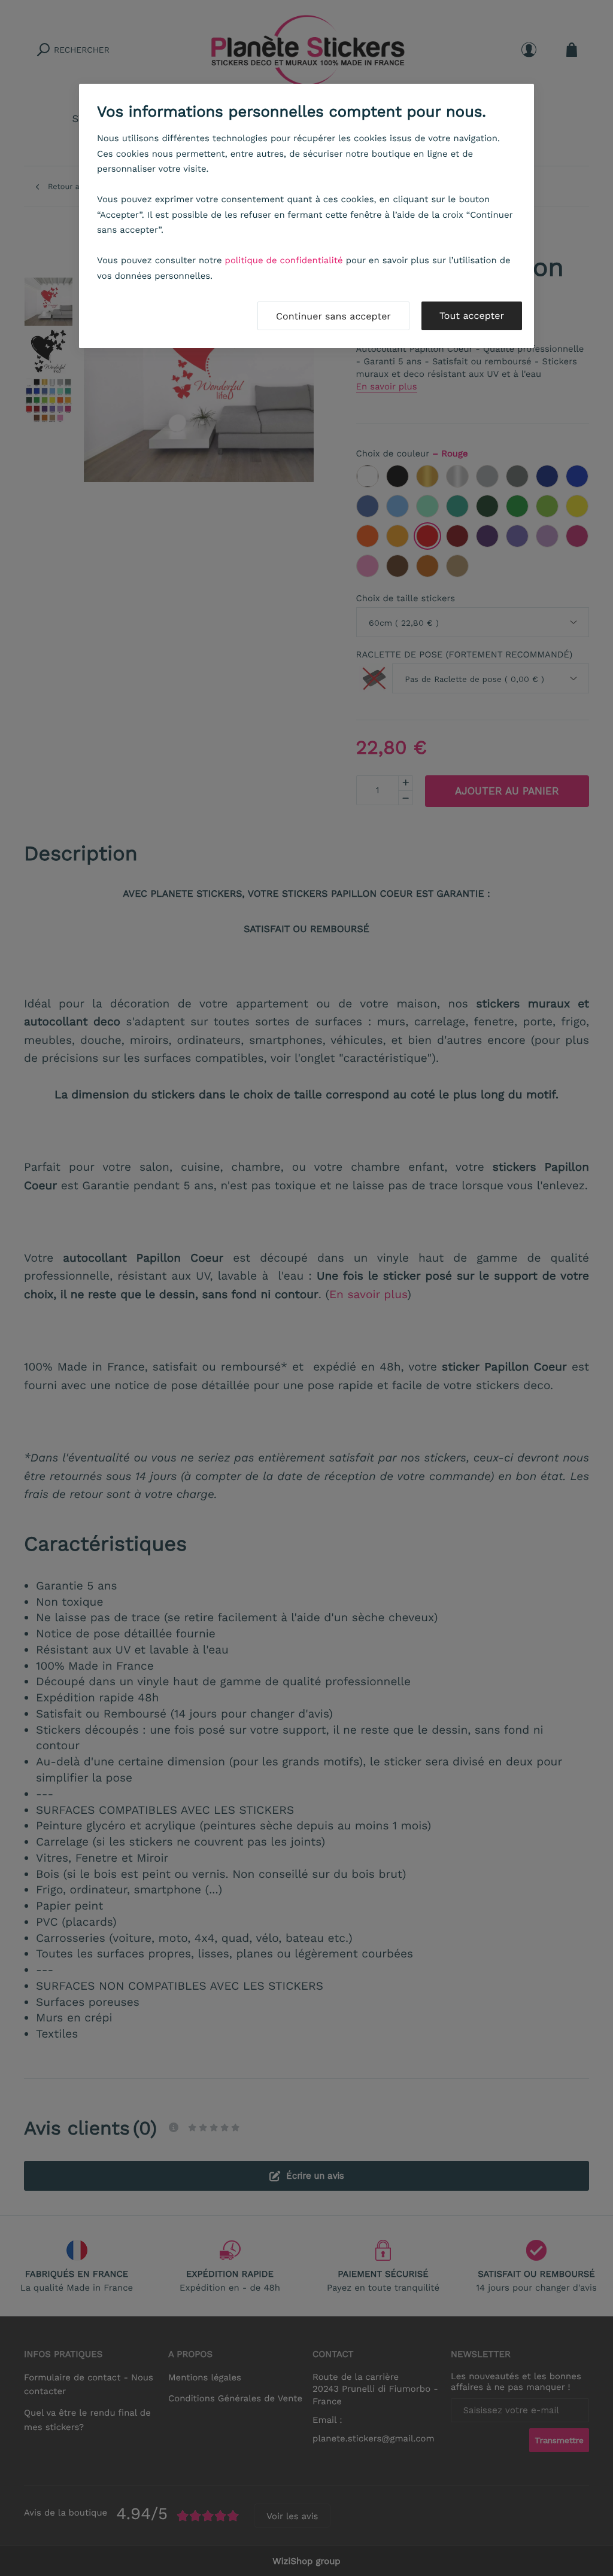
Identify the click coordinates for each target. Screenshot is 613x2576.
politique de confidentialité (284, 260)
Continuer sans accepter (333, 316)
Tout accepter (472, 316)
